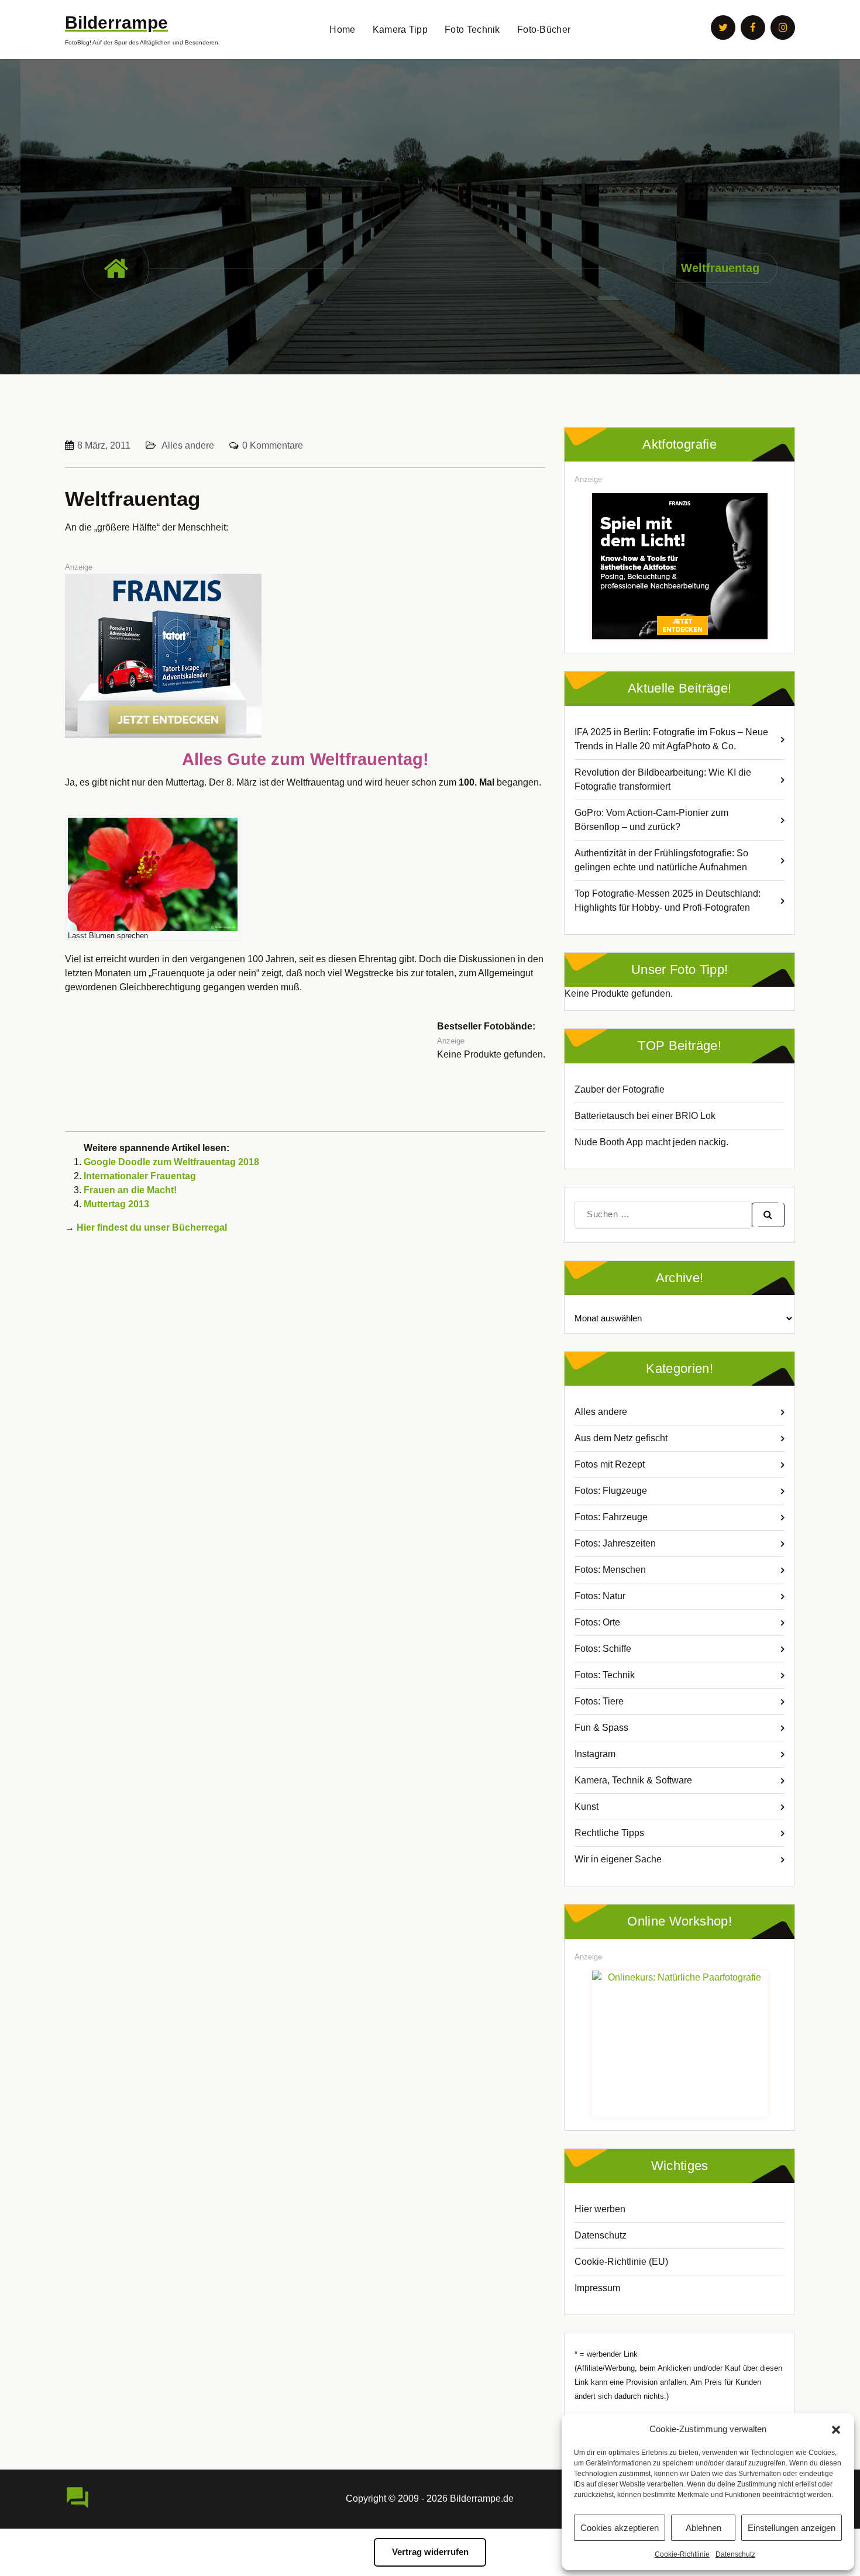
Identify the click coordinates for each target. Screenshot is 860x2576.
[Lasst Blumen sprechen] (153, 874)
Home (342, 30)
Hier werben (600, 2209)
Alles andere (188, 445)
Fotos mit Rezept (610, 1464)
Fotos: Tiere (599, 1701)
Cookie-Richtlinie (682, 2554)
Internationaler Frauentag (140, 1176)
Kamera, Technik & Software (633, 1780)
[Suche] (768, 1215)
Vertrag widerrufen (430, 2552)
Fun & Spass (601, 1728)
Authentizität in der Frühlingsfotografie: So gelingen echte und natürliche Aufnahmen (661, 860)
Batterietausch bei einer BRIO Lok (645, 1116)
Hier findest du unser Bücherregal (152, 1227)
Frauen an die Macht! (130, 1190)
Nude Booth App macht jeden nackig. (651, 1142)
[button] (836, 2429)
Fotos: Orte (597, 1622)
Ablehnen (704, 2528)
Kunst (586, 1807)
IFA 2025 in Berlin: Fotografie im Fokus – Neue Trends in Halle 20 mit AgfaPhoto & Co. (671, 739)
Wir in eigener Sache (618, 1859)
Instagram (595, 1754)
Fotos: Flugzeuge (611, 1491)
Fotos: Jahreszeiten (615, 1543)
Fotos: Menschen (610, 1570)
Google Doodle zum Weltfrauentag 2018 (171, 1162)
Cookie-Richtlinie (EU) (621, 2262)
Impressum (597, 2288)
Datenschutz (735, 2554)
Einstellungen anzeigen (792, 2528)
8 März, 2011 (104, 445)
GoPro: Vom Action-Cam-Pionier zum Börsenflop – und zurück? (651, 820)
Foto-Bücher (544, 30)
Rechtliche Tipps (609, 1833)
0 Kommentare (273, 445)
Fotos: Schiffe (603, 1649)
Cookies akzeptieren (620, 2528)
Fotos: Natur (600, 1596)
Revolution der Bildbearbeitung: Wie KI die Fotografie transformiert (663, 779)
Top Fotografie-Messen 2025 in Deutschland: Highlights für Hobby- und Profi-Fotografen (668, 900)
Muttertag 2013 (116, 1204)
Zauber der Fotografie (620, 1089)
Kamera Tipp (400, 30)
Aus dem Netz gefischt (621, 1438)
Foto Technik (472, 30)
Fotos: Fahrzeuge (611, 1517)
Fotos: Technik (605, 1675)
